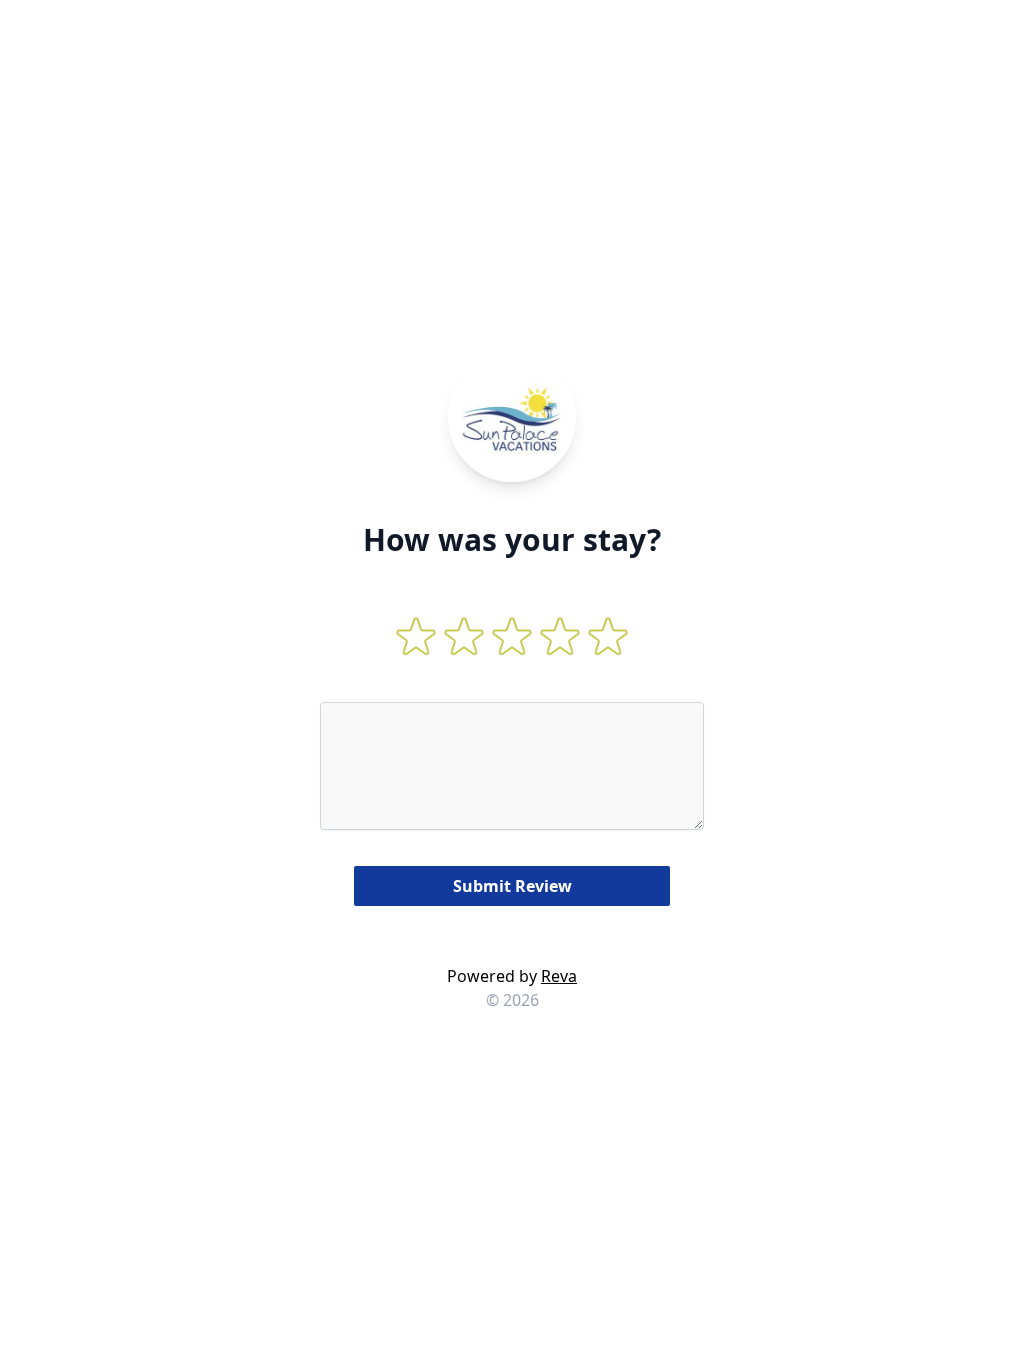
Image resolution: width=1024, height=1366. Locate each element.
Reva (559, 976)
